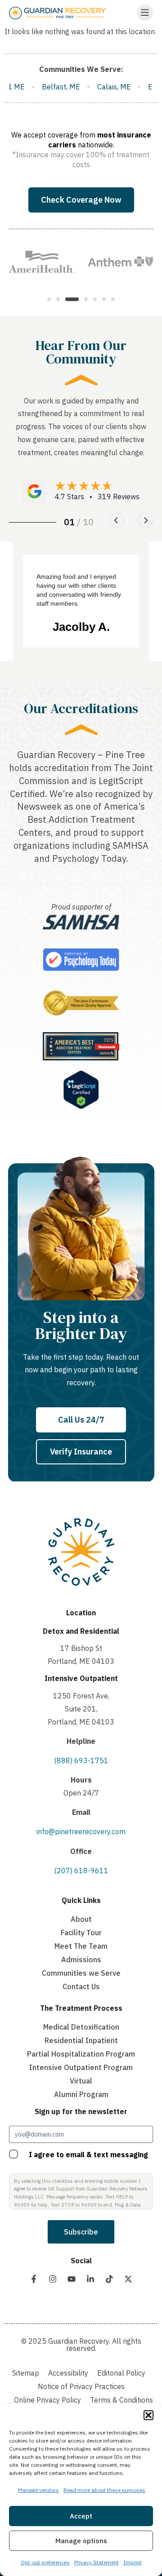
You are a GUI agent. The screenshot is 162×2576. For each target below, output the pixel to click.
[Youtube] (72, 2279)
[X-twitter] (128, 2279)
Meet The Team (81, 1946)
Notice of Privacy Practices (81, 2386)
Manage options (81, 2541)
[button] (148, 2415)
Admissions (81, 1960)
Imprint (133, 2562)
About (81, 1919)
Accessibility (68, 2373)
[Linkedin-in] (90, 2279)
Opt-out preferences (45, 2562)
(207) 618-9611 (81, 1871)
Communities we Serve (81, 1973)
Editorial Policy (121, 2373)
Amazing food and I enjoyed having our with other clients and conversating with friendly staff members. (79, 590)
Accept (81, 2516)
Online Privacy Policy (47, 2400)
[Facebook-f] (34, 2279)
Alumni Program (81, 2094)
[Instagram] (53, 2279)
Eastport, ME (106, 87)
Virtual (81, 2081)
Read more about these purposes (104, 2490)
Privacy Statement (97, 2562)
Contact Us (81, 1986)
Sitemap (26, 2373)
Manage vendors (38, 2490)
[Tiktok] (109, 2279)
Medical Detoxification (81, 2027)
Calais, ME (51, 87)
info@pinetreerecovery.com (81, 1831)
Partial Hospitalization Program (81, 2054)
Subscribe (81, 2232)
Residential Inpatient (81, 2040)
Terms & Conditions (121, 2400)
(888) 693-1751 (81, 1760)
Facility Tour (81, 1933)
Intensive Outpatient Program (81, 2067)
